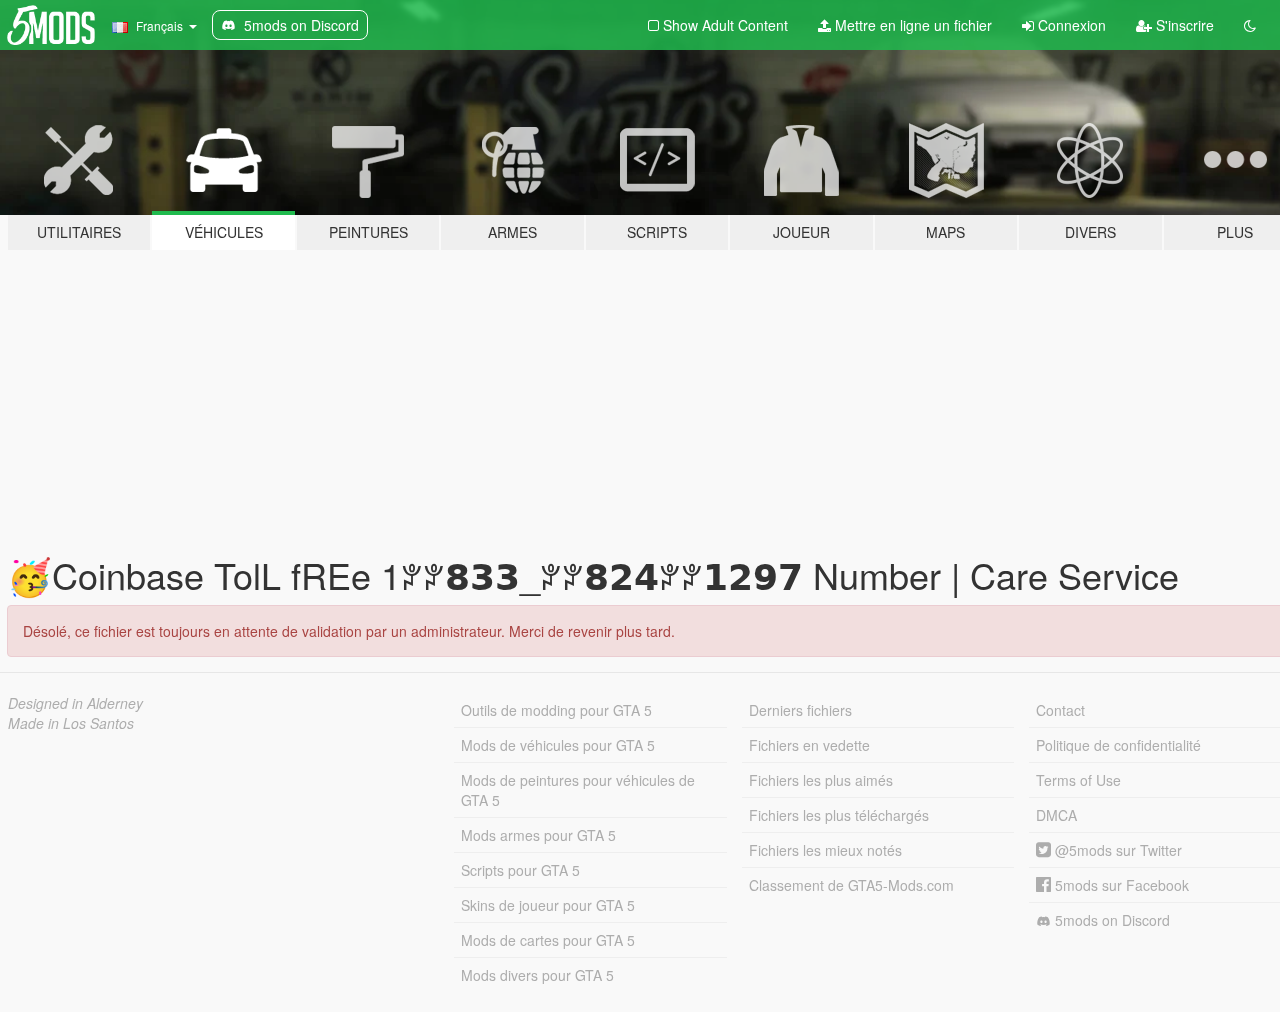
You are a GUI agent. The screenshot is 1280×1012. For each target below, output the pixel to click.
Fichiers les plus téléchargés (839, 815)
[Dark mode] (1250, 25)
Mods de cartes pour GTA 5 (548, 940)
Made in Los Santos (71, 723)
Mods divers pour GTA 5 (537, 975)
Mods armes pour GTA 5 (538, 835)
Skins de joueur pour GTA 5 (548, 905)
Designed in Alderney (75, 703)
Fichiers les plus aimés (821, 780)
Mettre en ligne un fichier (911, 25)
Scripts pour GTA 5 (520, 870)
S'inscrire (1183, 25)
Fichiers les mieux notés (825, 850)
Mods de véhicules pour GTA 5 (558, 745)
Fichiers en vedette (809, 745)
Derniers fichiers (800, 710)
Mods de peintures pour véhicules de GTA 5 (578, 790)
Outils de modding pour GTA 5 (556, 710)
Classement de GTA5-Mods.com (851, 885)
